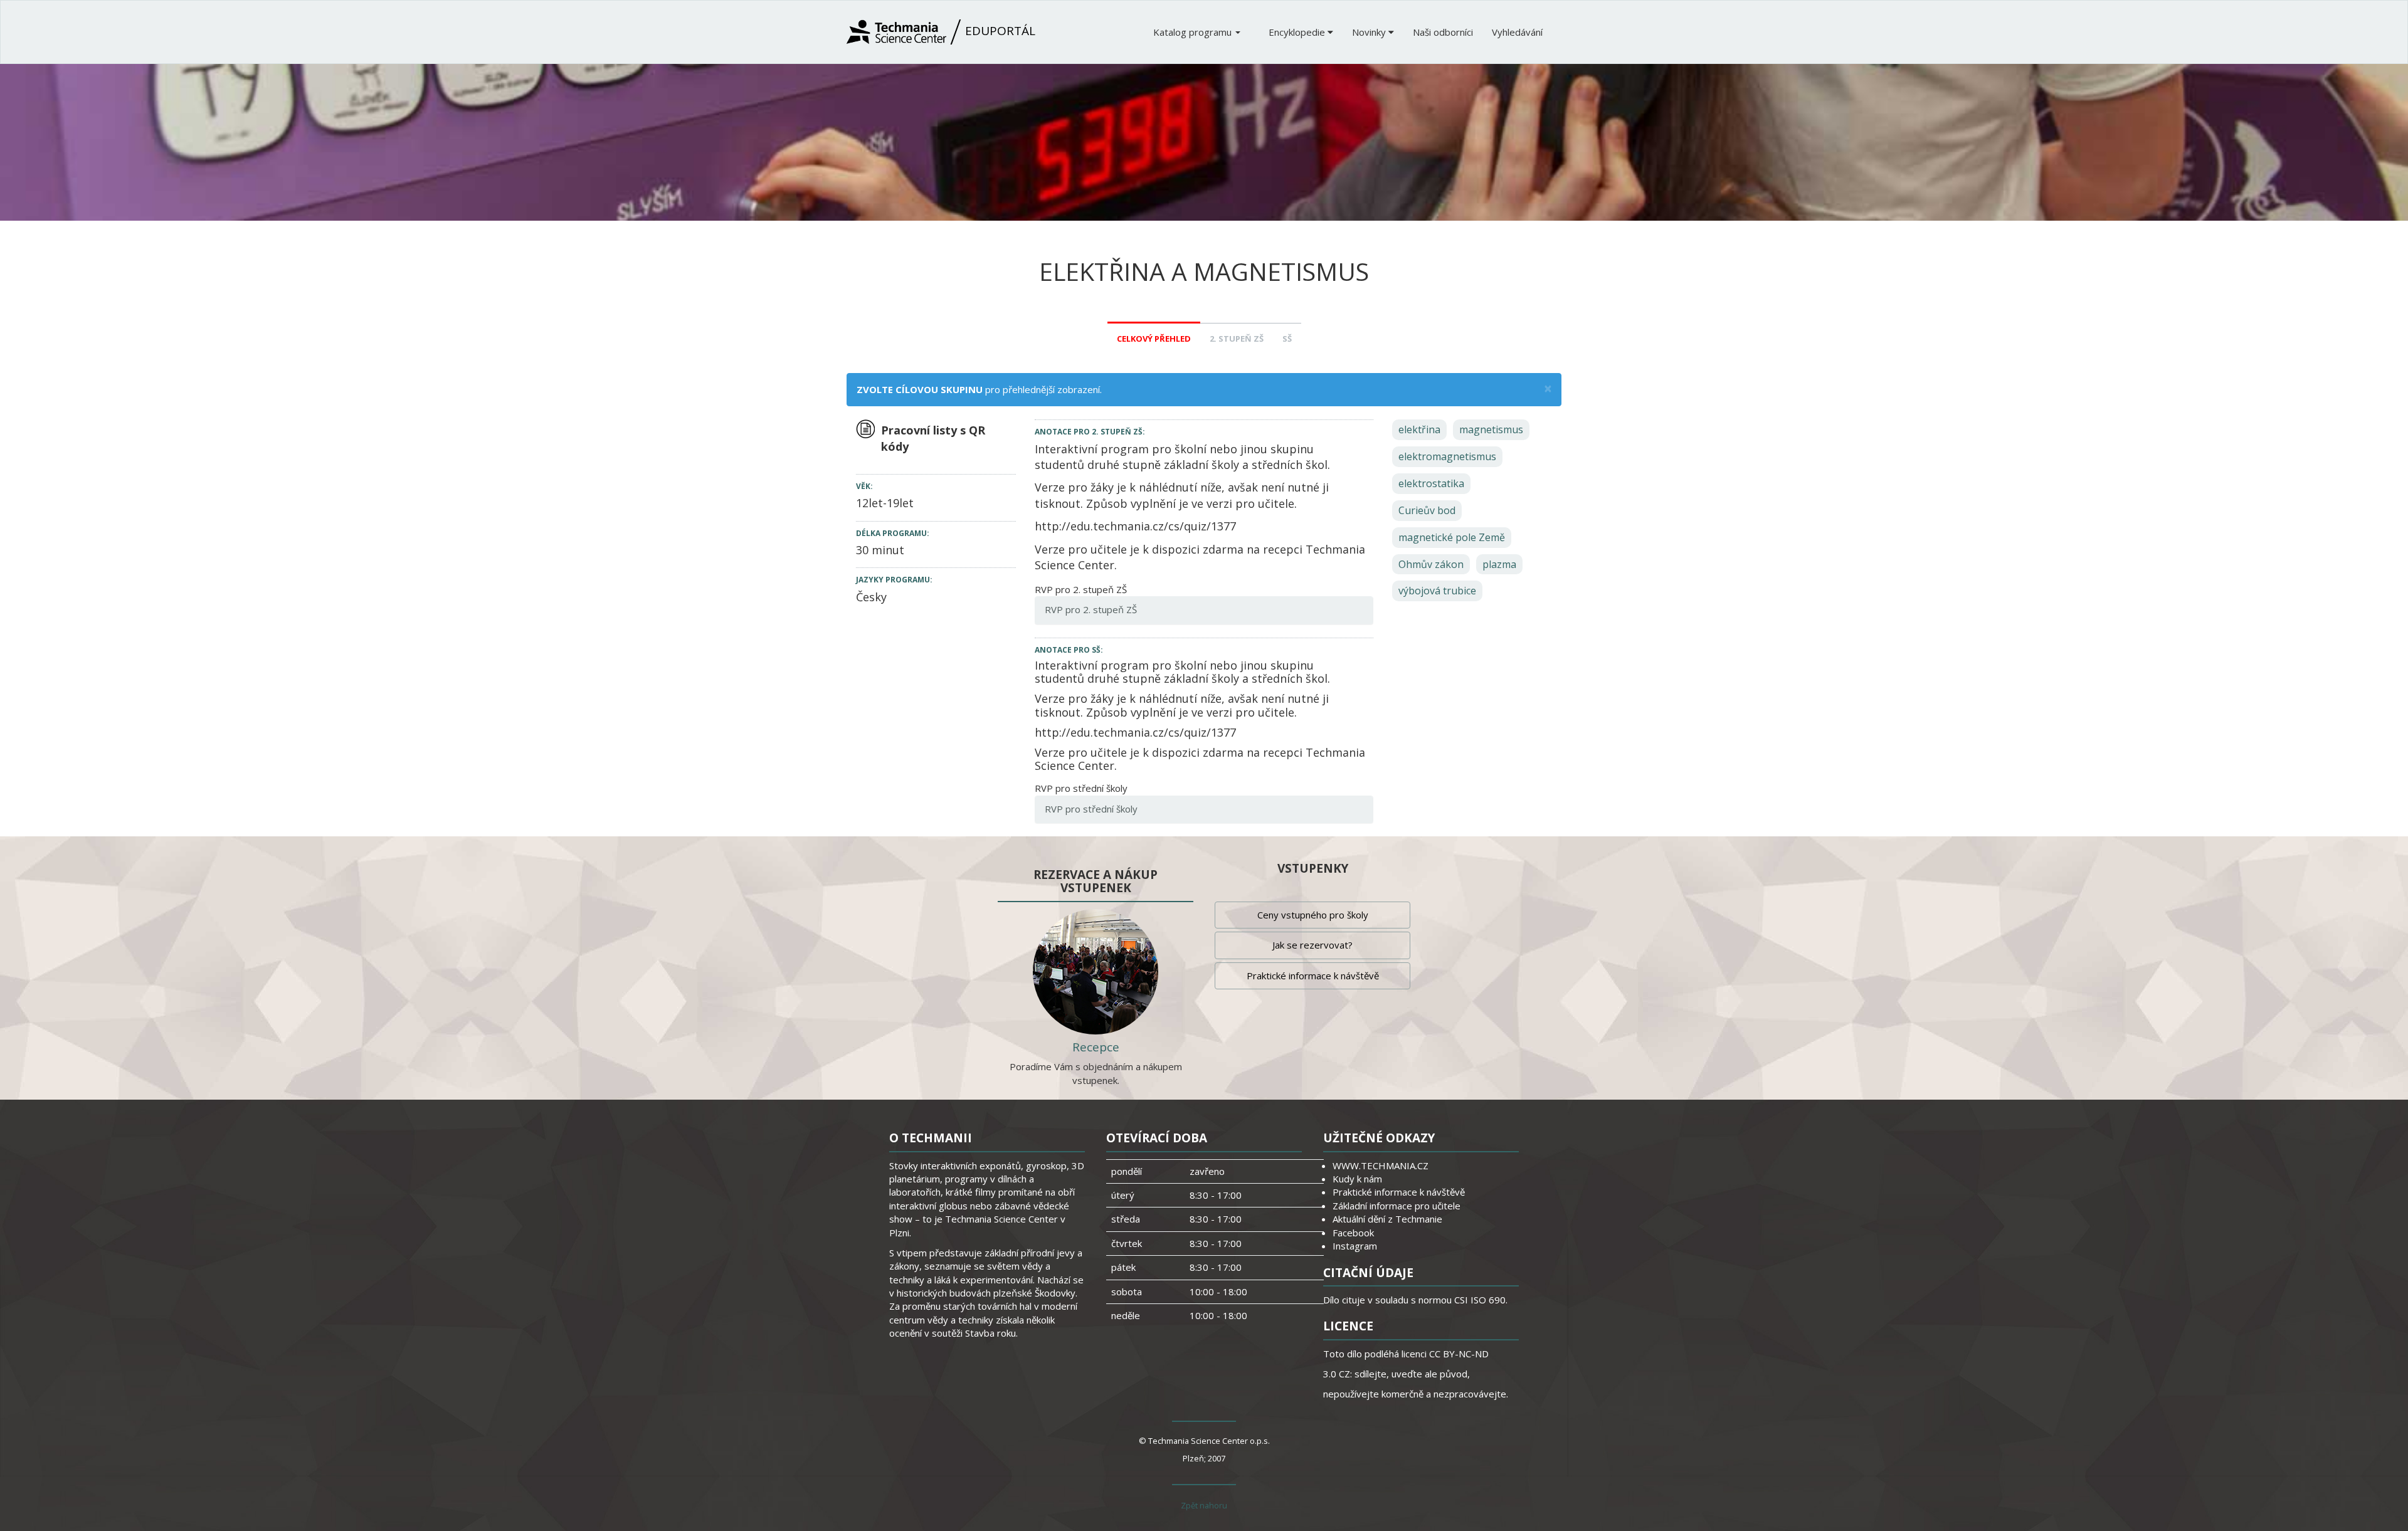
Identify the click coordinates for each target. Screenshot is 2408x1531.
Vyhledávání (1517, 32)
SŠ (1287, 339)
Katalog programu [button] (1194, 32)
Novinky (1370, 32)
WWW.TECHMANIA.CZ (1381, 1165)
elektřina (1419, 429)
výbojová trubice (1437, 591)
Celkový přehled (1154, 339)
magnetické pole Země (1452, 537)
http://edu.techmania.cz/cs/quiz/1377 (1135, 526)
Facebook (1353, 1233)
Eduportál (999, 31)
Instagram (1355, 1246)
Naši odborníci (1443, 32)
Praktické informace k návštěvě (1313, 976)
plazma (1499, 564)
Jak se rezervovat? (1312, 945)
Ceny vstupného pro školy (1313, 915)
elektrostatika (1431, 483)
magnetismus (1491, 429)
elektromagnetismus (1447, 456)
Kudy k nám (1357, 1179)
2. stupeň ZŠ (1237, 339)
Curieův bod (1427, 510)
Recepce (1096, 1047)
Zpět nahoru (1204, 1505)
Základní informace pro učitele (1397, 1206)
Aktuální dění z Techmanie (1387, 1219)
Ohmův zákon (1431, 564)
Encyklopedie (1298, 32)
